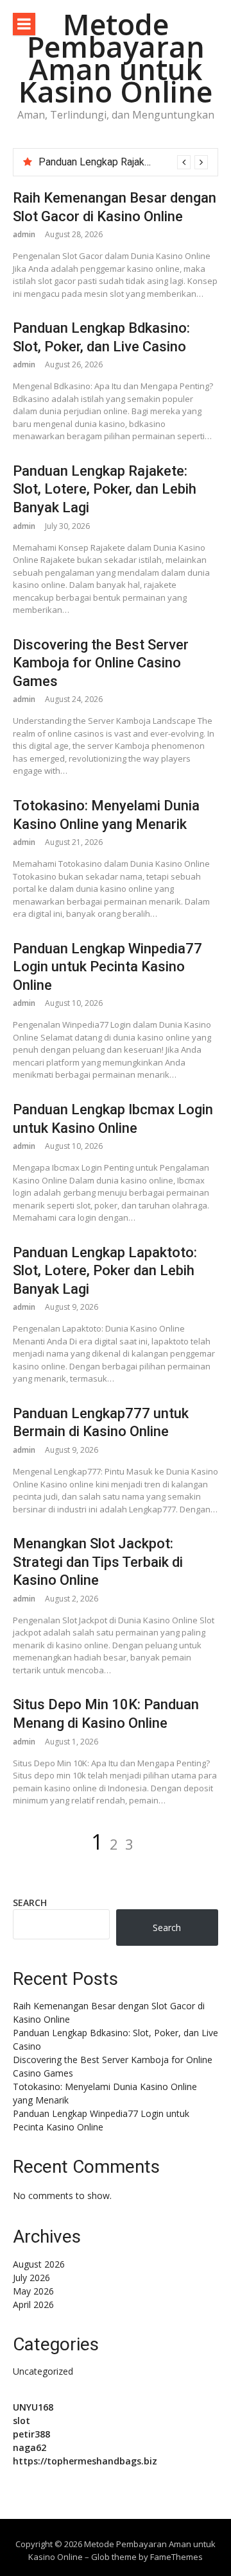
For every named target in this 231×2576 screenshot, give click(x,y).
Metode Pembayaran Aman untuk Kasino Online (116, 58)
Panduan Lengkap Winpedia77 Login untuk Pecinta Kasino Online (107, 967)
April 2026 (33, 2304)
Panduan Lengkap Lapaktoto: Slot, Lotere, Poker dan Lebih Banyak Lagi (105, 1271)
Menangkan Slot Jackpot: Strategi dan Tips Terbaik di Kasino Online (98, 1562)
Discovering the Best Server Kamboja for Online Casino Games (101, 663)
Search (30, 1903)
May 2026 (33, 2291)
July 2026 (31, 2278)
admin (24, 234)
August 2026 (39, 2264)
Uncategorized (43, 2371)
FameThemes (176, 2557)
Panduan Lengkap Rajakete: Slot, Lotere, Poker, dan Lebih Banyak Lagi (105, 489)
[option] (123, 162)
